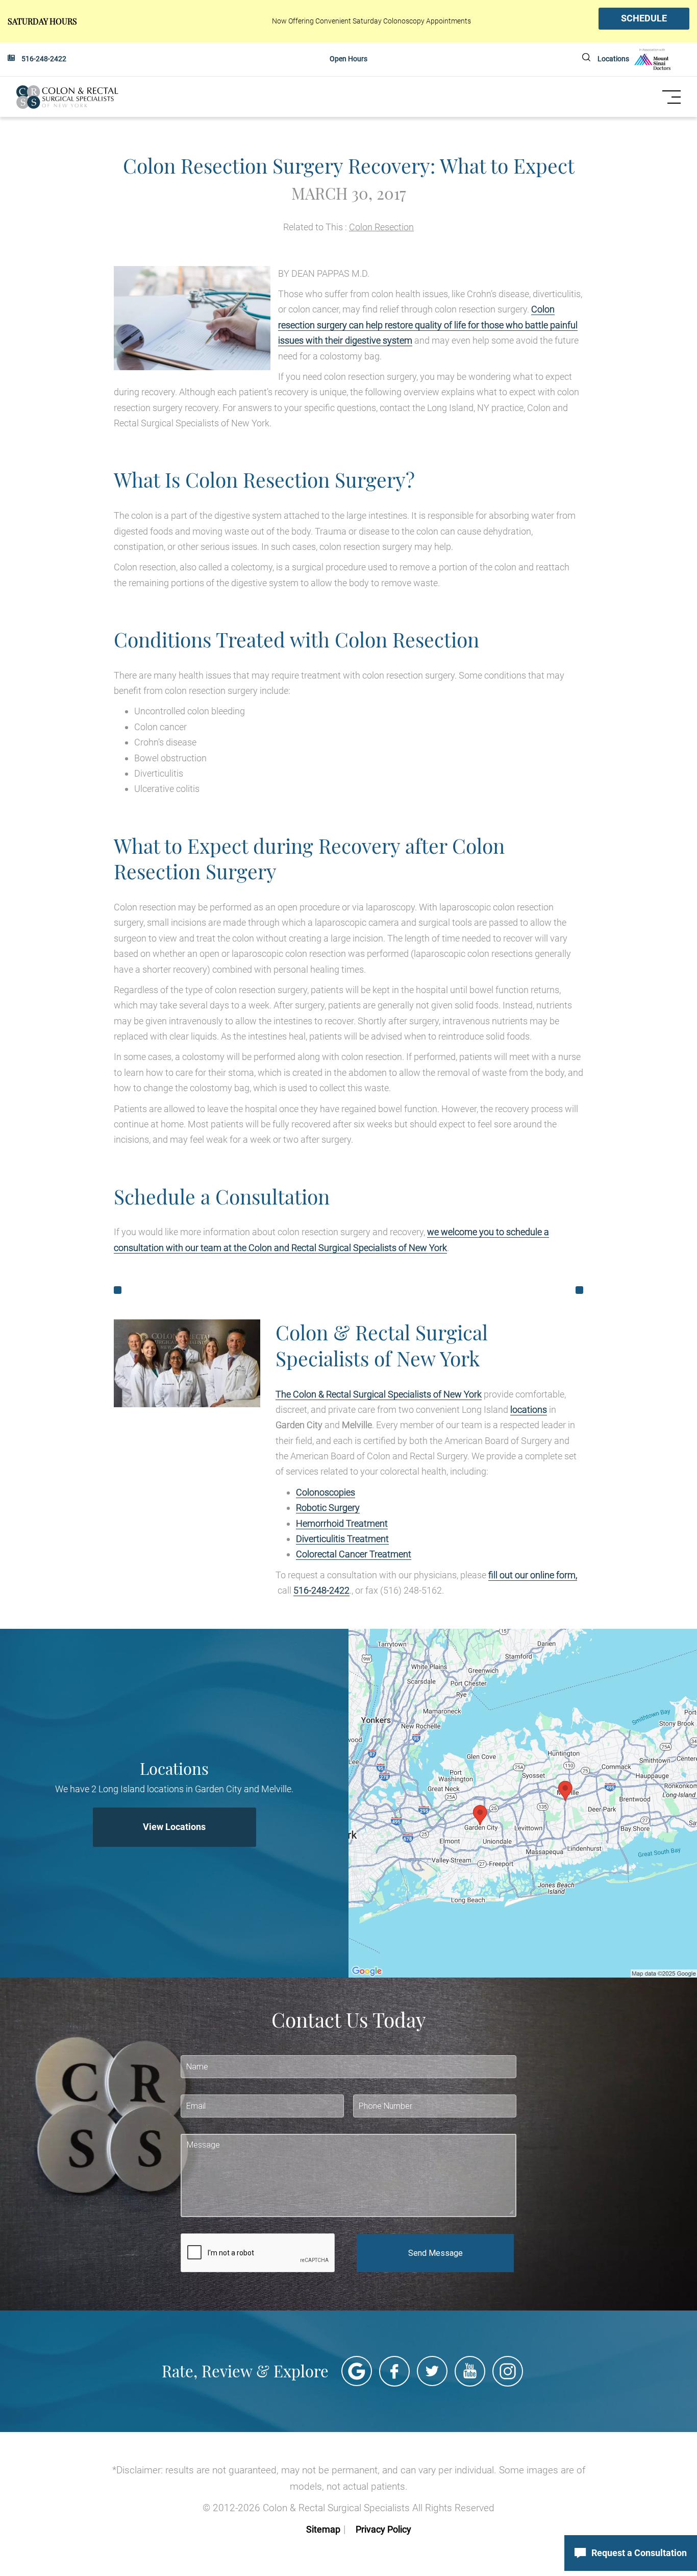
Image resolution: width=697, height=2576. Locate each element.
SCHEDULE (644, 18)
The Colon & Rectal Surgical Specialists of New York (379, 1394)
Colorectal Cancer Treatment (354, 1554)
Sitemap (323, 2529)
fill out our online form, (533, 1575)
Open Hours (348, 59)
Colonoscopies (326, 1492)
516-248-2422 (44, 59)
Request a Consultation (639, 2553)
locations (529, 1410)
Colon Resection (381, 227)
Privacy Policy (383, 2529)
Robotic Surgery (328, 1508)
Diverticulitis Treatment (342, 1539)
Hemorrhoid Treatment (342, 1523)
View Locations (174, 1827)
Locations (613, 59)
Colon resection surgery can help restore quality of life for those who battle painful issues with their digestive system (428, 325)
